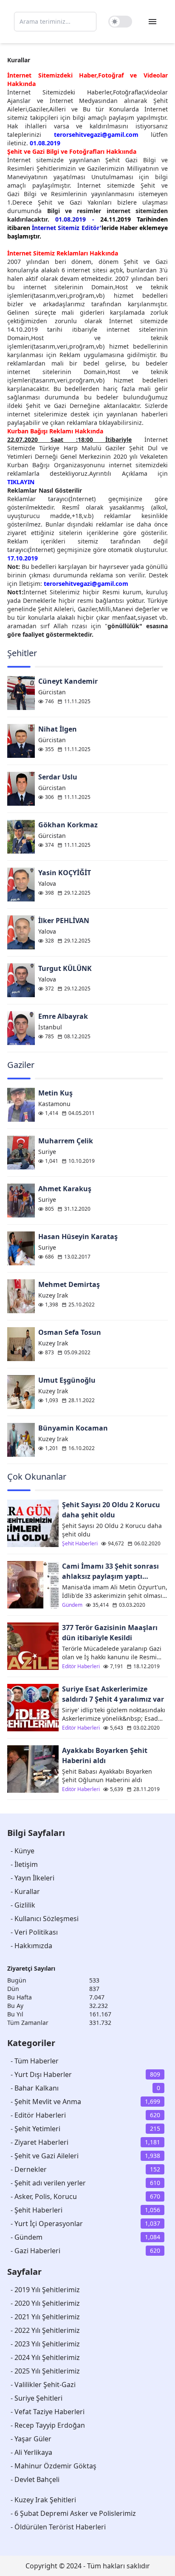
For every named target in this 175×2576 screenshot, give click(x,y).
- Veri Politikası (34, 1932)
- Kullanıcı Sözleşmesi (45, 1919)
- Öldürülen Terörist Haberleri (58, 2527)
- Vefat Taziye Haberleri (48, 2412)
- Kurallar (25, 1891)
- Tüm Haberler (35, 2061)
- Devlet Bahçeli (35, 2479)
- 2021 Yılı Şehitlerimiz (45, 2317)
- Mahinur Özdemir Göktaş (54, 2466)
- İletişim (24, 1864)
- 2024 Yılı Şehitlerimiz (45, 2357)
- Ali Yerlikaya (31, 2452)
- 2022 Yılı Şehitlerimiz (45, 2330)
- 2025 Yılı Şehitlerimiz (45, 2371)
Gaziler (21, 1065)
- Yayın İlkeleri (32, 1878)
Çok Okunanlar (37, 1477)
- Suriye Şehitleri (37, 2398)
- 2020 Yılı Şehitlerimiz (45, 2303)
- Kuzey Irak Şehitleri (43, 2500)
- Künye (23, 1851)
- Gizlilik (23, 1905)
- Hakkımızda (31, 1946)
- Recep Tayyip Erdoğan (48, 2425)
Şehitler (22, 653)
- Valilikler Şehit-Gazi (43, 2385)
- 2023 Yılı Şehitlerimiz (45, 2344)
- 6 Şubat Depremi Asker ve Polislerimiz (73, 2513)
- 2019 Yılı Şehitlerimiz (45, 2290)
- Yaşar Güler (31, 2439)
